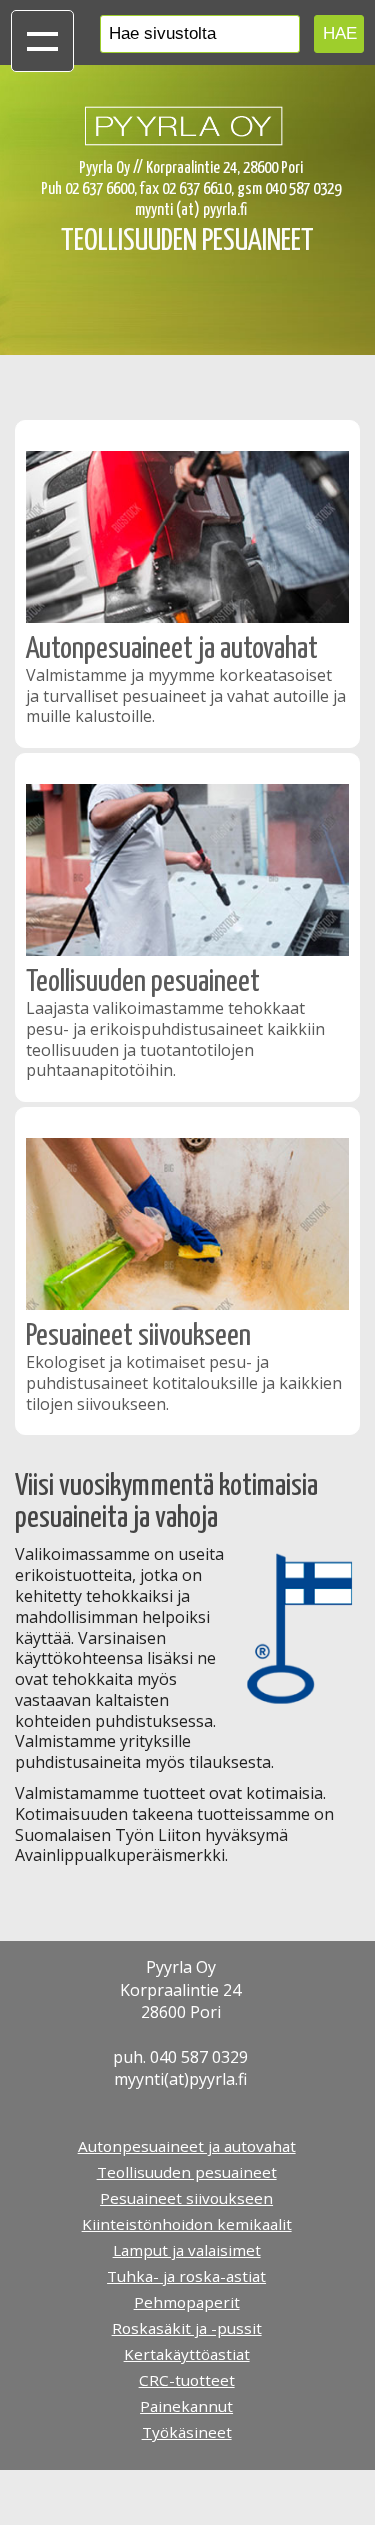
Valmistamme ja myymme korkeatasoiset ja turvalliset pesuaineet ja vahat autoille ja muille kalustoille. (186, 696)
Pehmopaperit (187, 2302)
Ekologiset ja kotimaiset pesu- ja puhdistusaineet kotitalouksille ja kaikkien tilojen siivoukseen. (184, 1383)
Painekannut (186, 2406)
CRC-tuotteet (187, 2380)
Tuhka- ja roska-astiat (186, 2276)
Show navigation (42, 41)
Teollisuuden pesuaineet (143, 982)
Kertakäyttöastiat (187, 2354)
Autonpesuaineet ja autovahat (172, 649)
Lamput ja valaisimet (187, 2250)
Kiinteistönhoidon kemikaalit (187, 2224)
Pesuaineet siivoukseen (138, 1336)
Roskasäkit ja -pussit (187, 2328)
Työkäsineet (187, 2432)
